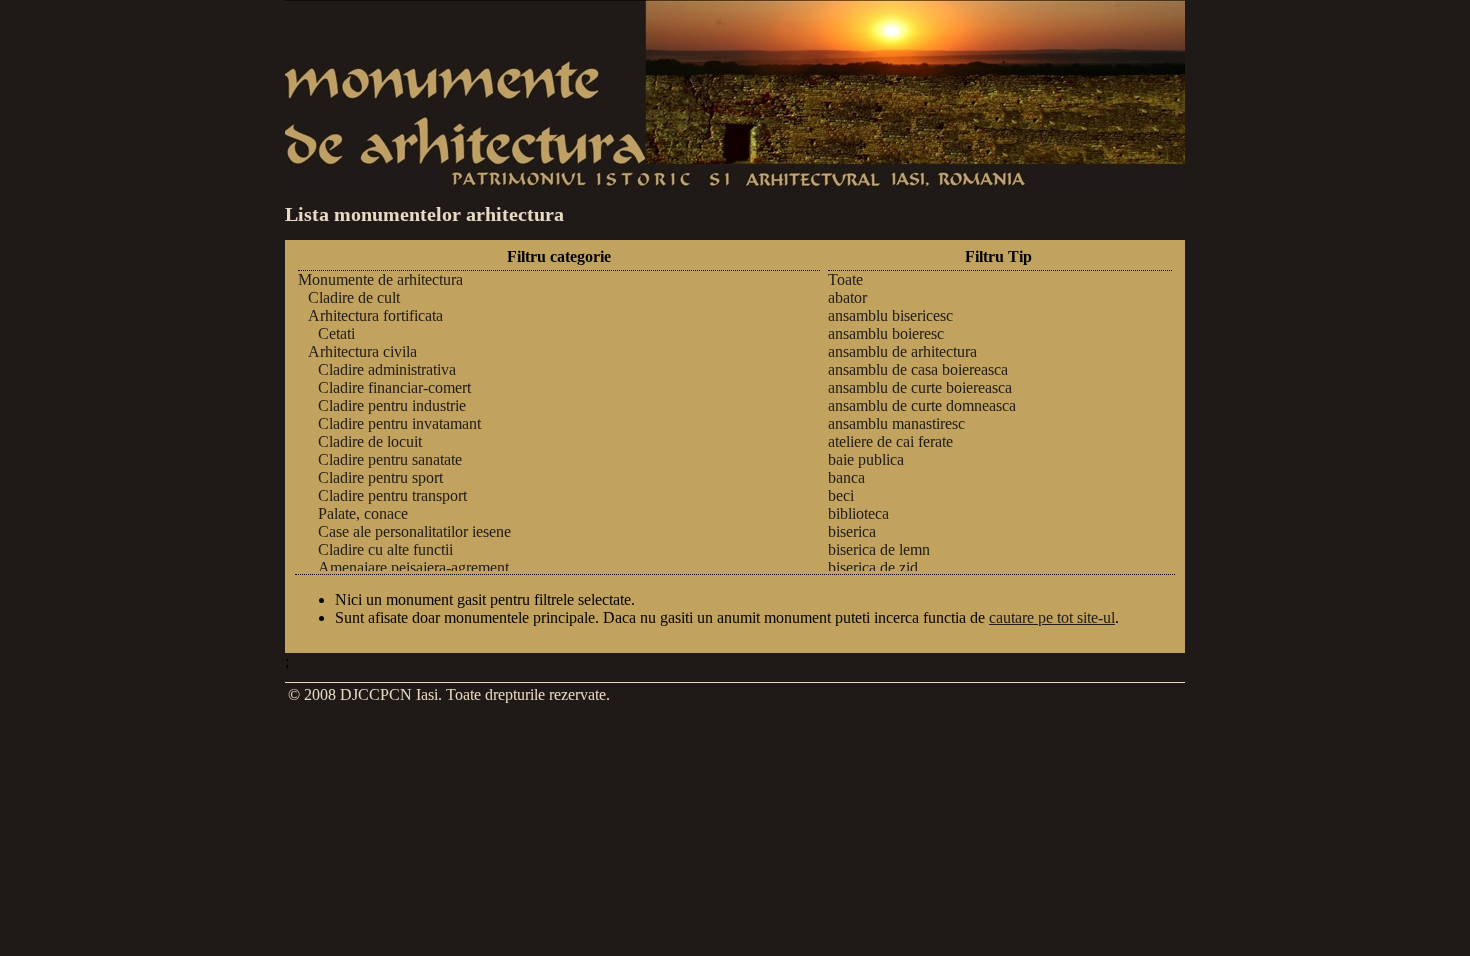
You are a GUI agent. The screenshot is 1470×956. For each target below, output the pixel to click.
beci (841, 495)
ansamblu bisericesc (890, 315)
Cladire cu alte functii (385, 549)
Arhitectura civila (362, 351)
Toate (845, 279)
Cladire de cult (354, 297)
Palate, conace (363, 513)
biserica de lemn (879, 549)
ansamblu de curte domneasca (922, 405)
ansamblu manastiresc (896, 423)
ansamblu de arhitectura (902, 351)
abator (847, 297)
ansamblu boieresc (886, 333)
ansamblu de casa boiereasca (918, 369)
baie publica (866, 459)
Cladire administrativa (387, 369)
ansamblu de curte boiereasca (920, 387)
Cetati (336, 333)
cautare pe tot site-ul (1052, 617)
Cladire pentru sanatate (390, 459)
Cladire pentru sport (380, 477)
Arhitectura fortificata (375, 315)
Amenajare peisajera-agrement (413, 567)
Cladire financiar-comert (394, 387)
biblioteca (858, 513)
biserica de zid (873, 567)
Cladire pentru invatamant (399, 423)
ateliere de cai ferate (890, 441)
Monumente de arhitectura (380, 279)
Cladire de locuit (370, 441)
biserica (852, 531)
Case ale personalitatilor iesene (414, 531)
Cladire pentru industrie (392, 405)
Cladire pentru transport (392, 495)
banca (846, 477)
